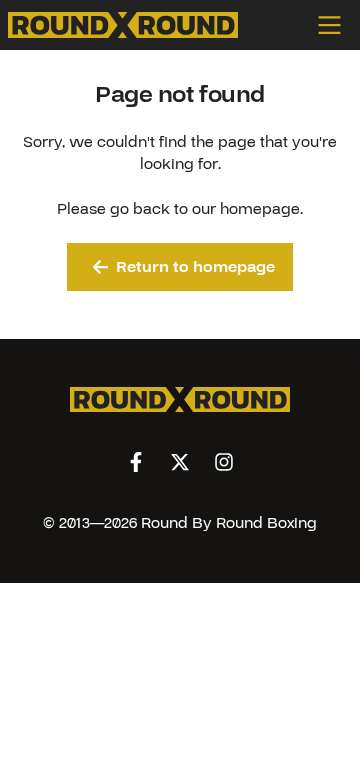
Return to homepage (195, 267)
